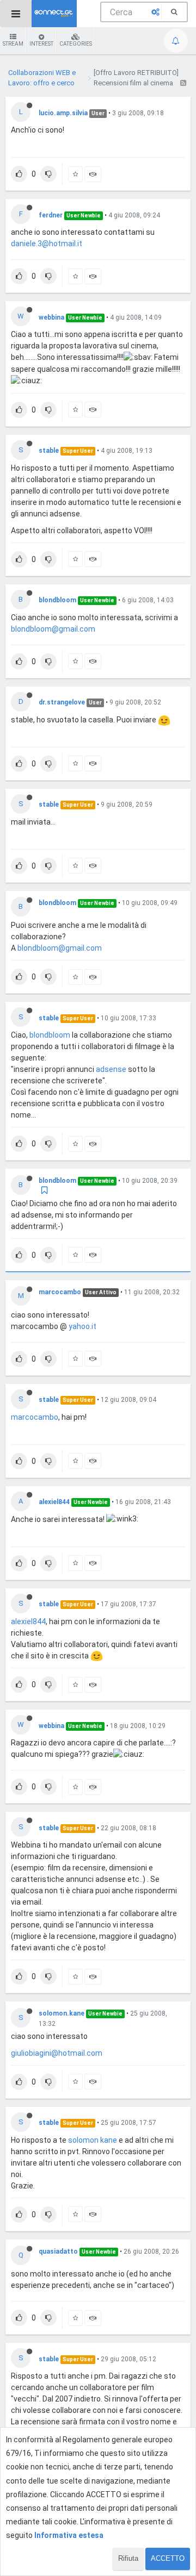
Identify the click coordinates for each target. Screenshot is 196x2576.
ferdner (51, 215)
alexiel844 (54, 1502)
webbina (51, 317)
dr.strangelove (62, 702)
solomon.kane (62, 2013)
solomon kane (93, 2140)
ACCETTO (168, 2558)
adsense (111, 1069)
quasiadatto (58, 2251)
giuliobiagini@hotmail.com (57, 2053)
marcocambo (60, 1292)
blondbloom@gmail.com (53, 629)
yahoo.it (82, 1326)
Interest (41, 44)
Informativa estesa (69, 2535)
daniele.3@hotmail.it (47, 244)
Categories (76, 44)
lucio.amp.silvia (63, 113)
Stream (13, 44)
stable (49, 451)
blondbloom (57, 600)
